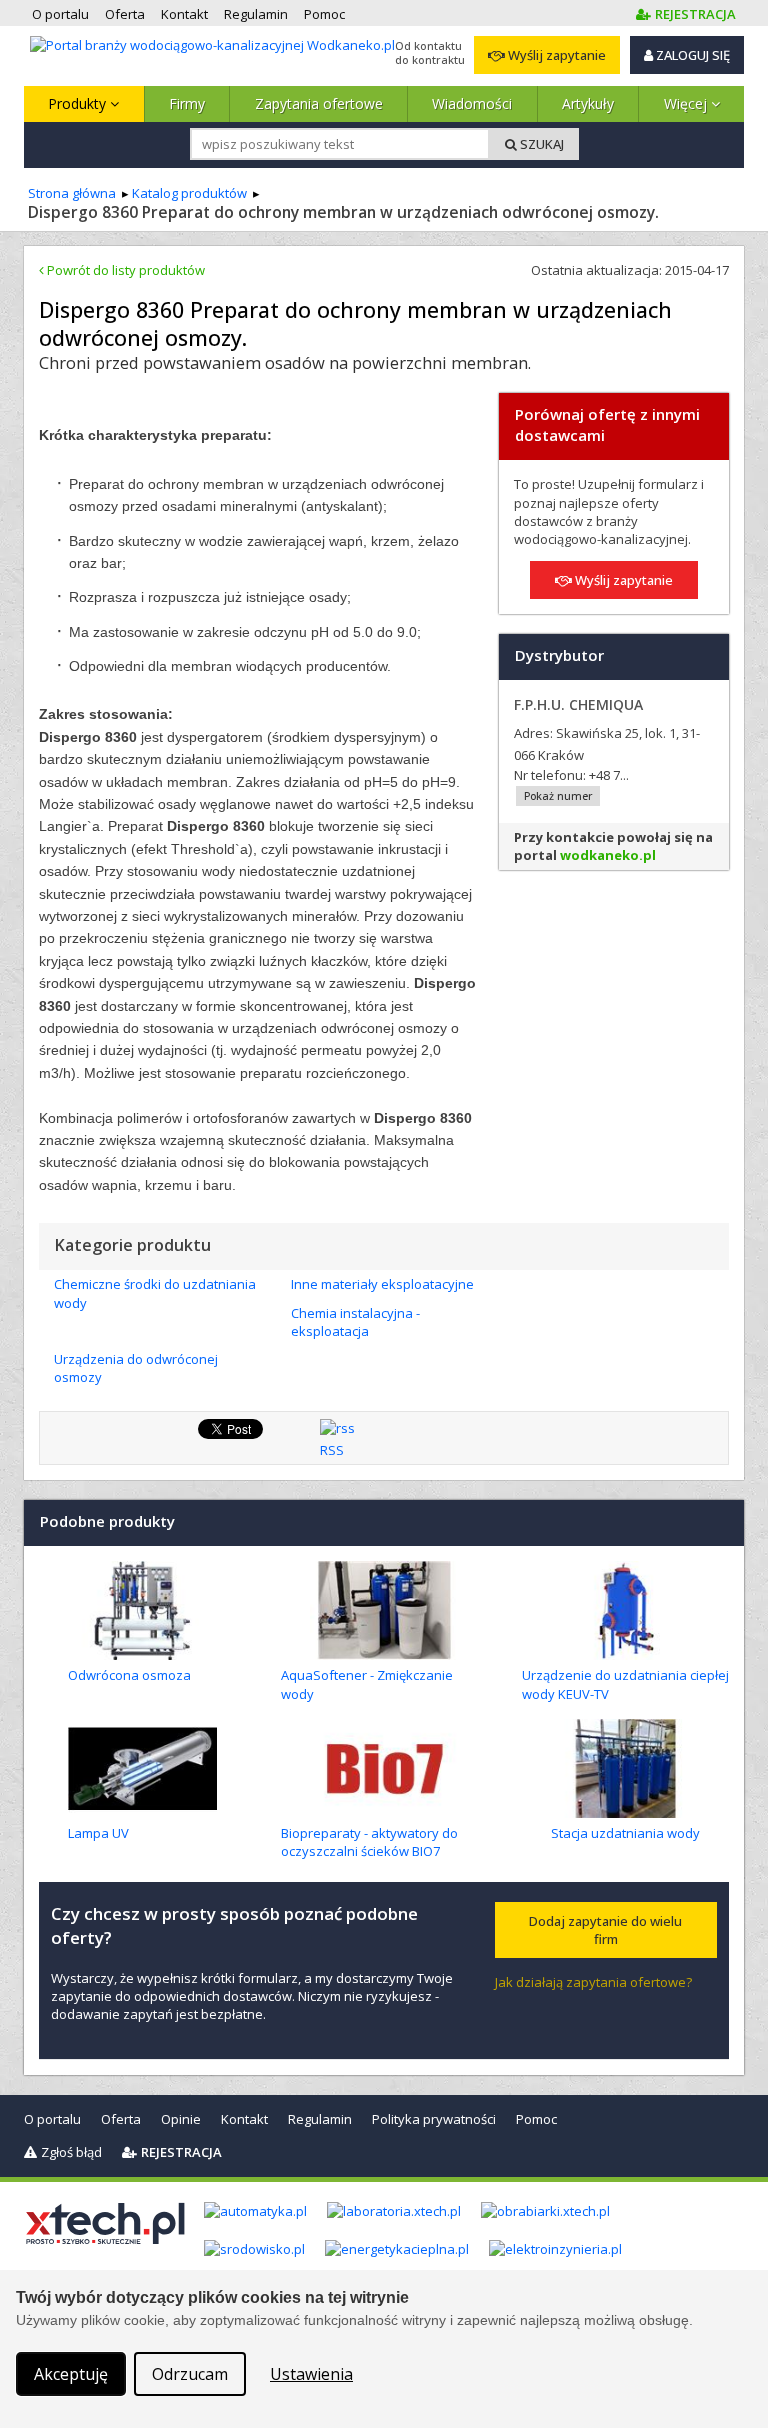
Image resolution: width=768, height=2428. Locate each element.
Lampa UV (98, 1833)
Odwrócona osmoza (129, 1675)
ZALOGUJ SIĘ (691, 55)
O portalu (52, 2119)
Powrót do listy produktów (124, 270)
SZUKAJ (540, 144)
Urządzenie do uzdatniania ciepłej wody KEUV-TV (625, 1684)
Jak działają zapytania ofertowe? (593, 1982)
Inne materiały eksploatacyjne (382, 1284)
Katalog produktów (189, 193)
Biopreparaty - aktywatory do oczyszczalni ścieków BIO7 (369, 1842)
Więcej (687, 103)
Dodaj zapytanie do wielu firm (605, 1930)
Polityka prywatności (434, 2119)
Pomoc (536, 2119)
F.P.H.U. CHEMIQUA (578, 704)
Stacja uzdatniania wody (625, 1833)
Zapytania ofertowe (319, 103)
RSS (332, 1450)
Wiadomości (472, 103)
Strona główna (72, 193)
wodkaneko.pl (608, 855)
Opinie (181, 2119)
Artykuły (588, 103)
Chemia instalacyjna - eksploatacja (355, 1322)
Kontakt (244, 2119)
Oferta (121, 2119)
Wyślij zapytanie (555, 55)
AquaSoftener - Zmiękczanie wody (367, 1684)
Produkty (79, 103)
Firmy (187, 103)
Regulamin (320, 2119)
